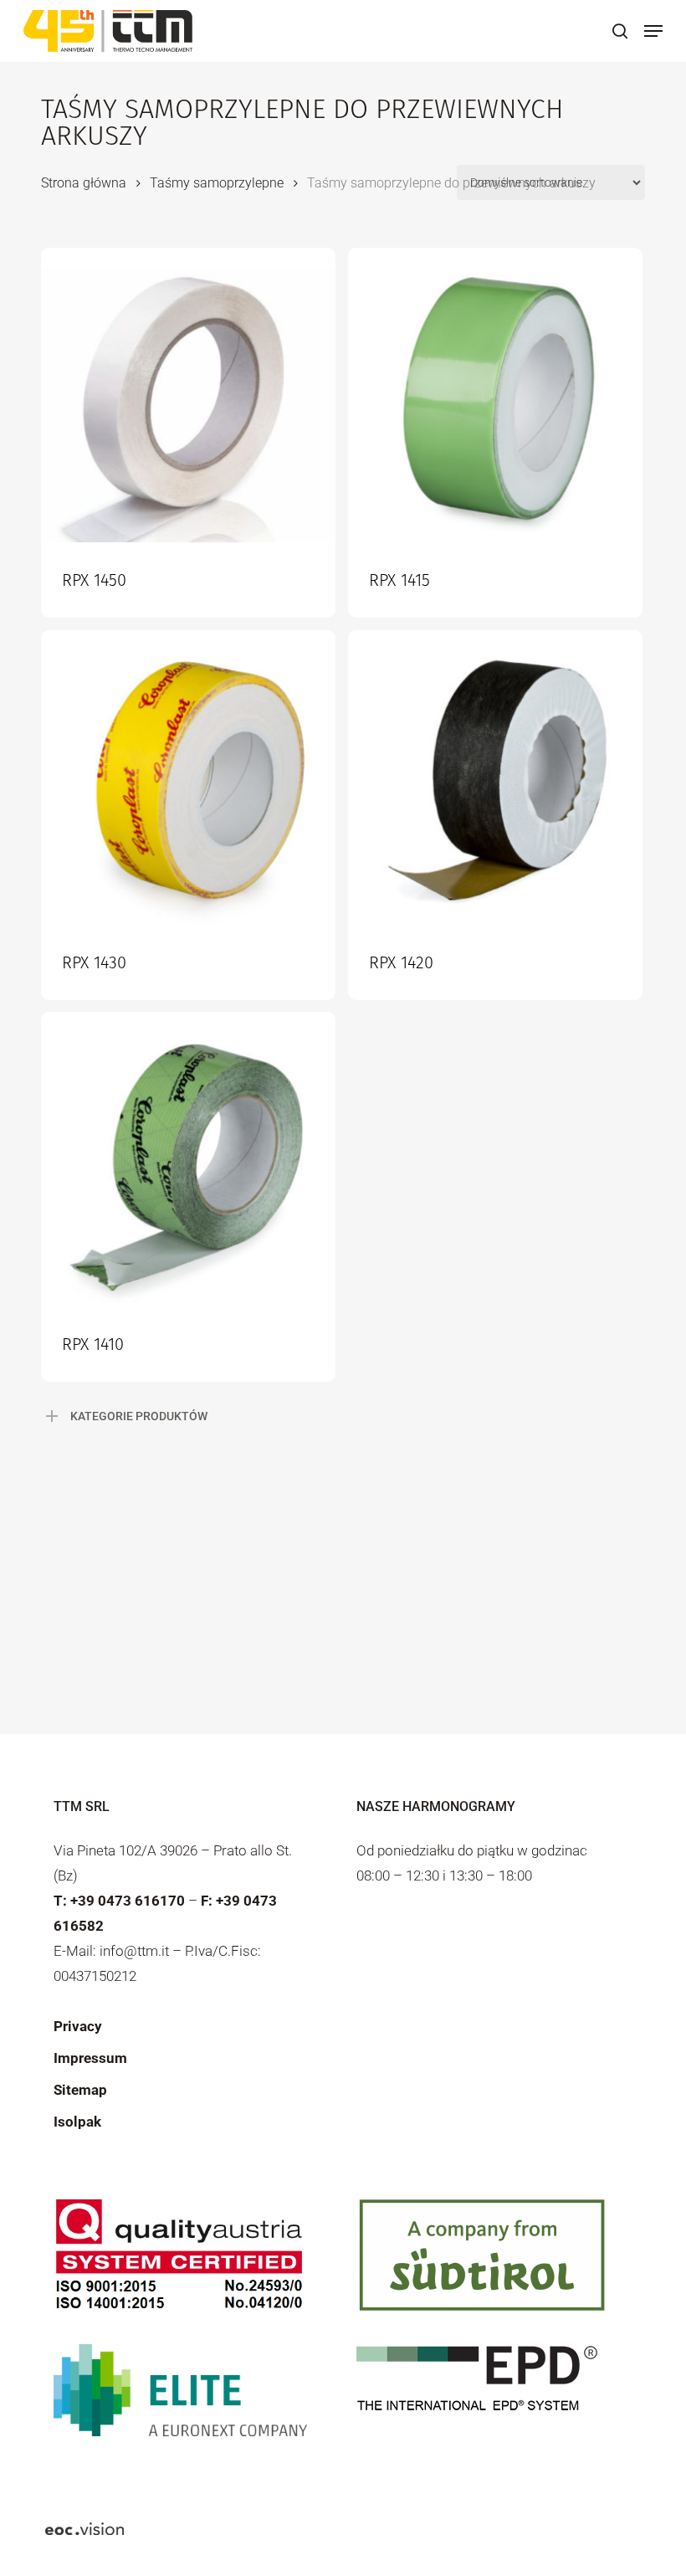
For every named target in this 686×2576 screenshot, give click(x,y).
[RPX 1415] (495, 395)
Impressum (90, 2058)
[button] (653, 31)
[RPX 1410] (188, 1159)
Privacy (78, 2026)
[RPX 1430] (188, 777)
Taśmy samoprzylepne (217, 183)
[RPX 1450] (188, 395)
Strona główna (84, 183)
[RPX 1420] (495, 777)
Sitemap (80, 2090)
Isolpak (77, 2122)
